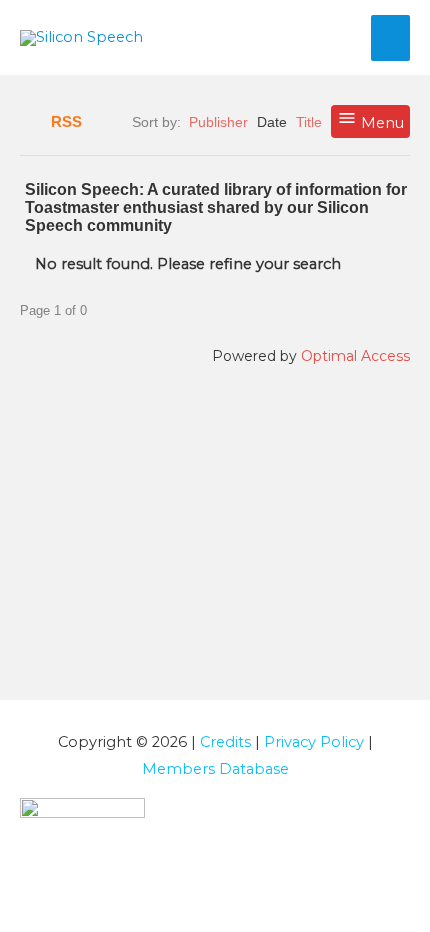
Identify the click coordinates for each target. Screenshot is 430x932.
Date (272, 122)
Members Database (215, 769)
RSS (66, 122)
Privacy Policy (314, 742)
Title (309, 122)
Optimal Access (355, 356)
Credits (225, 742)
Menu (380, 123)
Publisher (218, 122)
